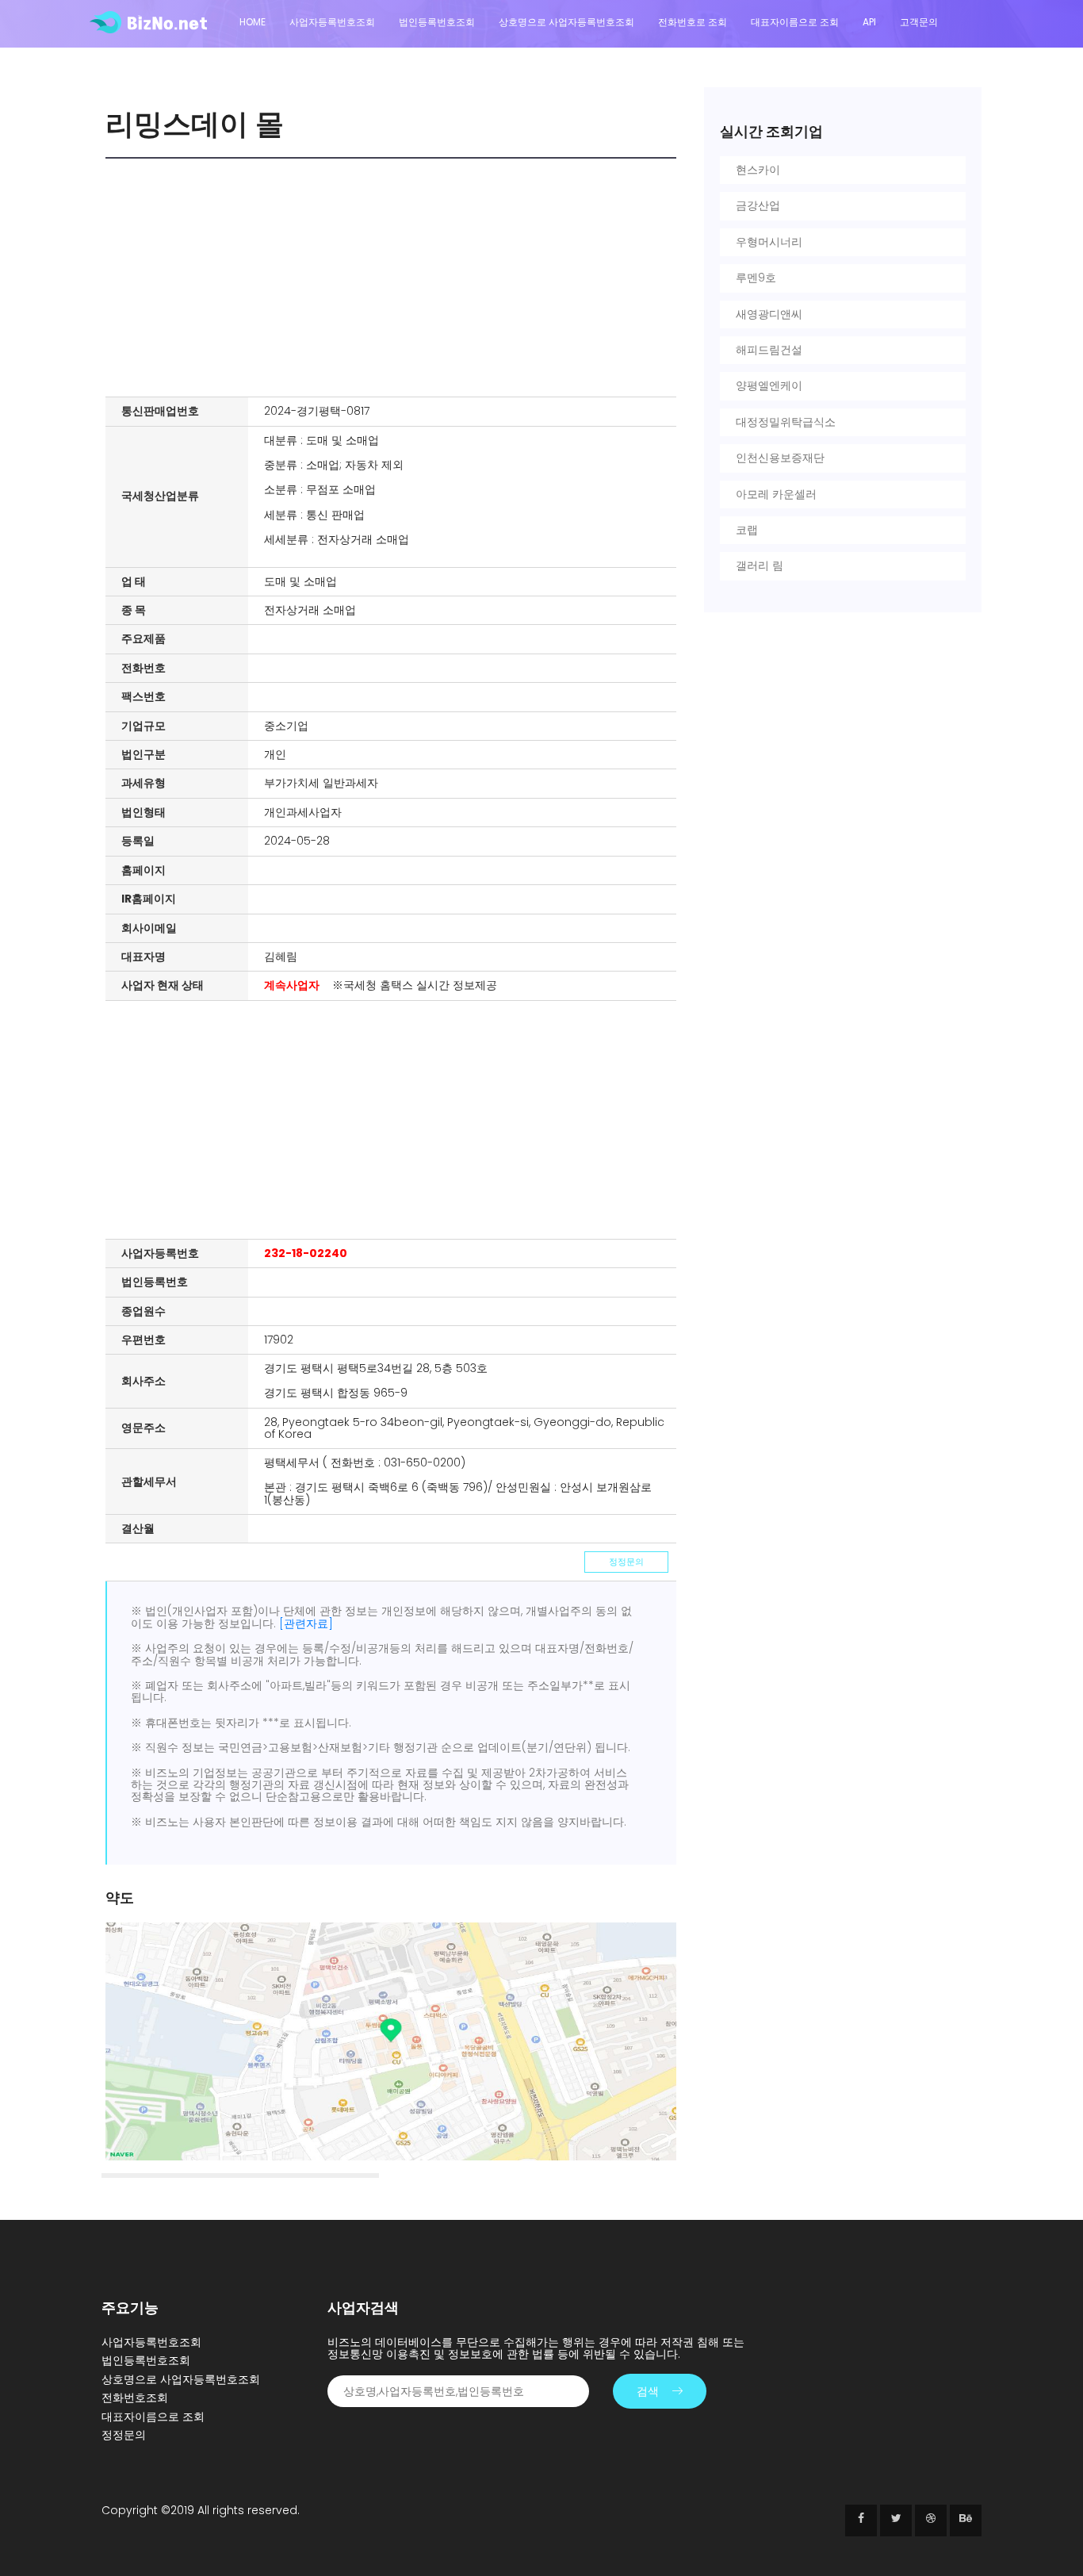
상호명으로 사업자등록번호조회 (566, 22)
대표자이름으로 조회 (795, 22)
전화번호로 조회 (693, 22)
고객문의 (919, 22)
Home (253, 22)
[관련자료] (306, 1623)
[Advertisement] (395, 278)
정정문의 (626, 1562)
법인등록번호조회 (437, 22)
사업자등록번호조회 (332, 22)
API (869, 22)
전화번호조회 (135, 2398)
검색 (648, 2391)
